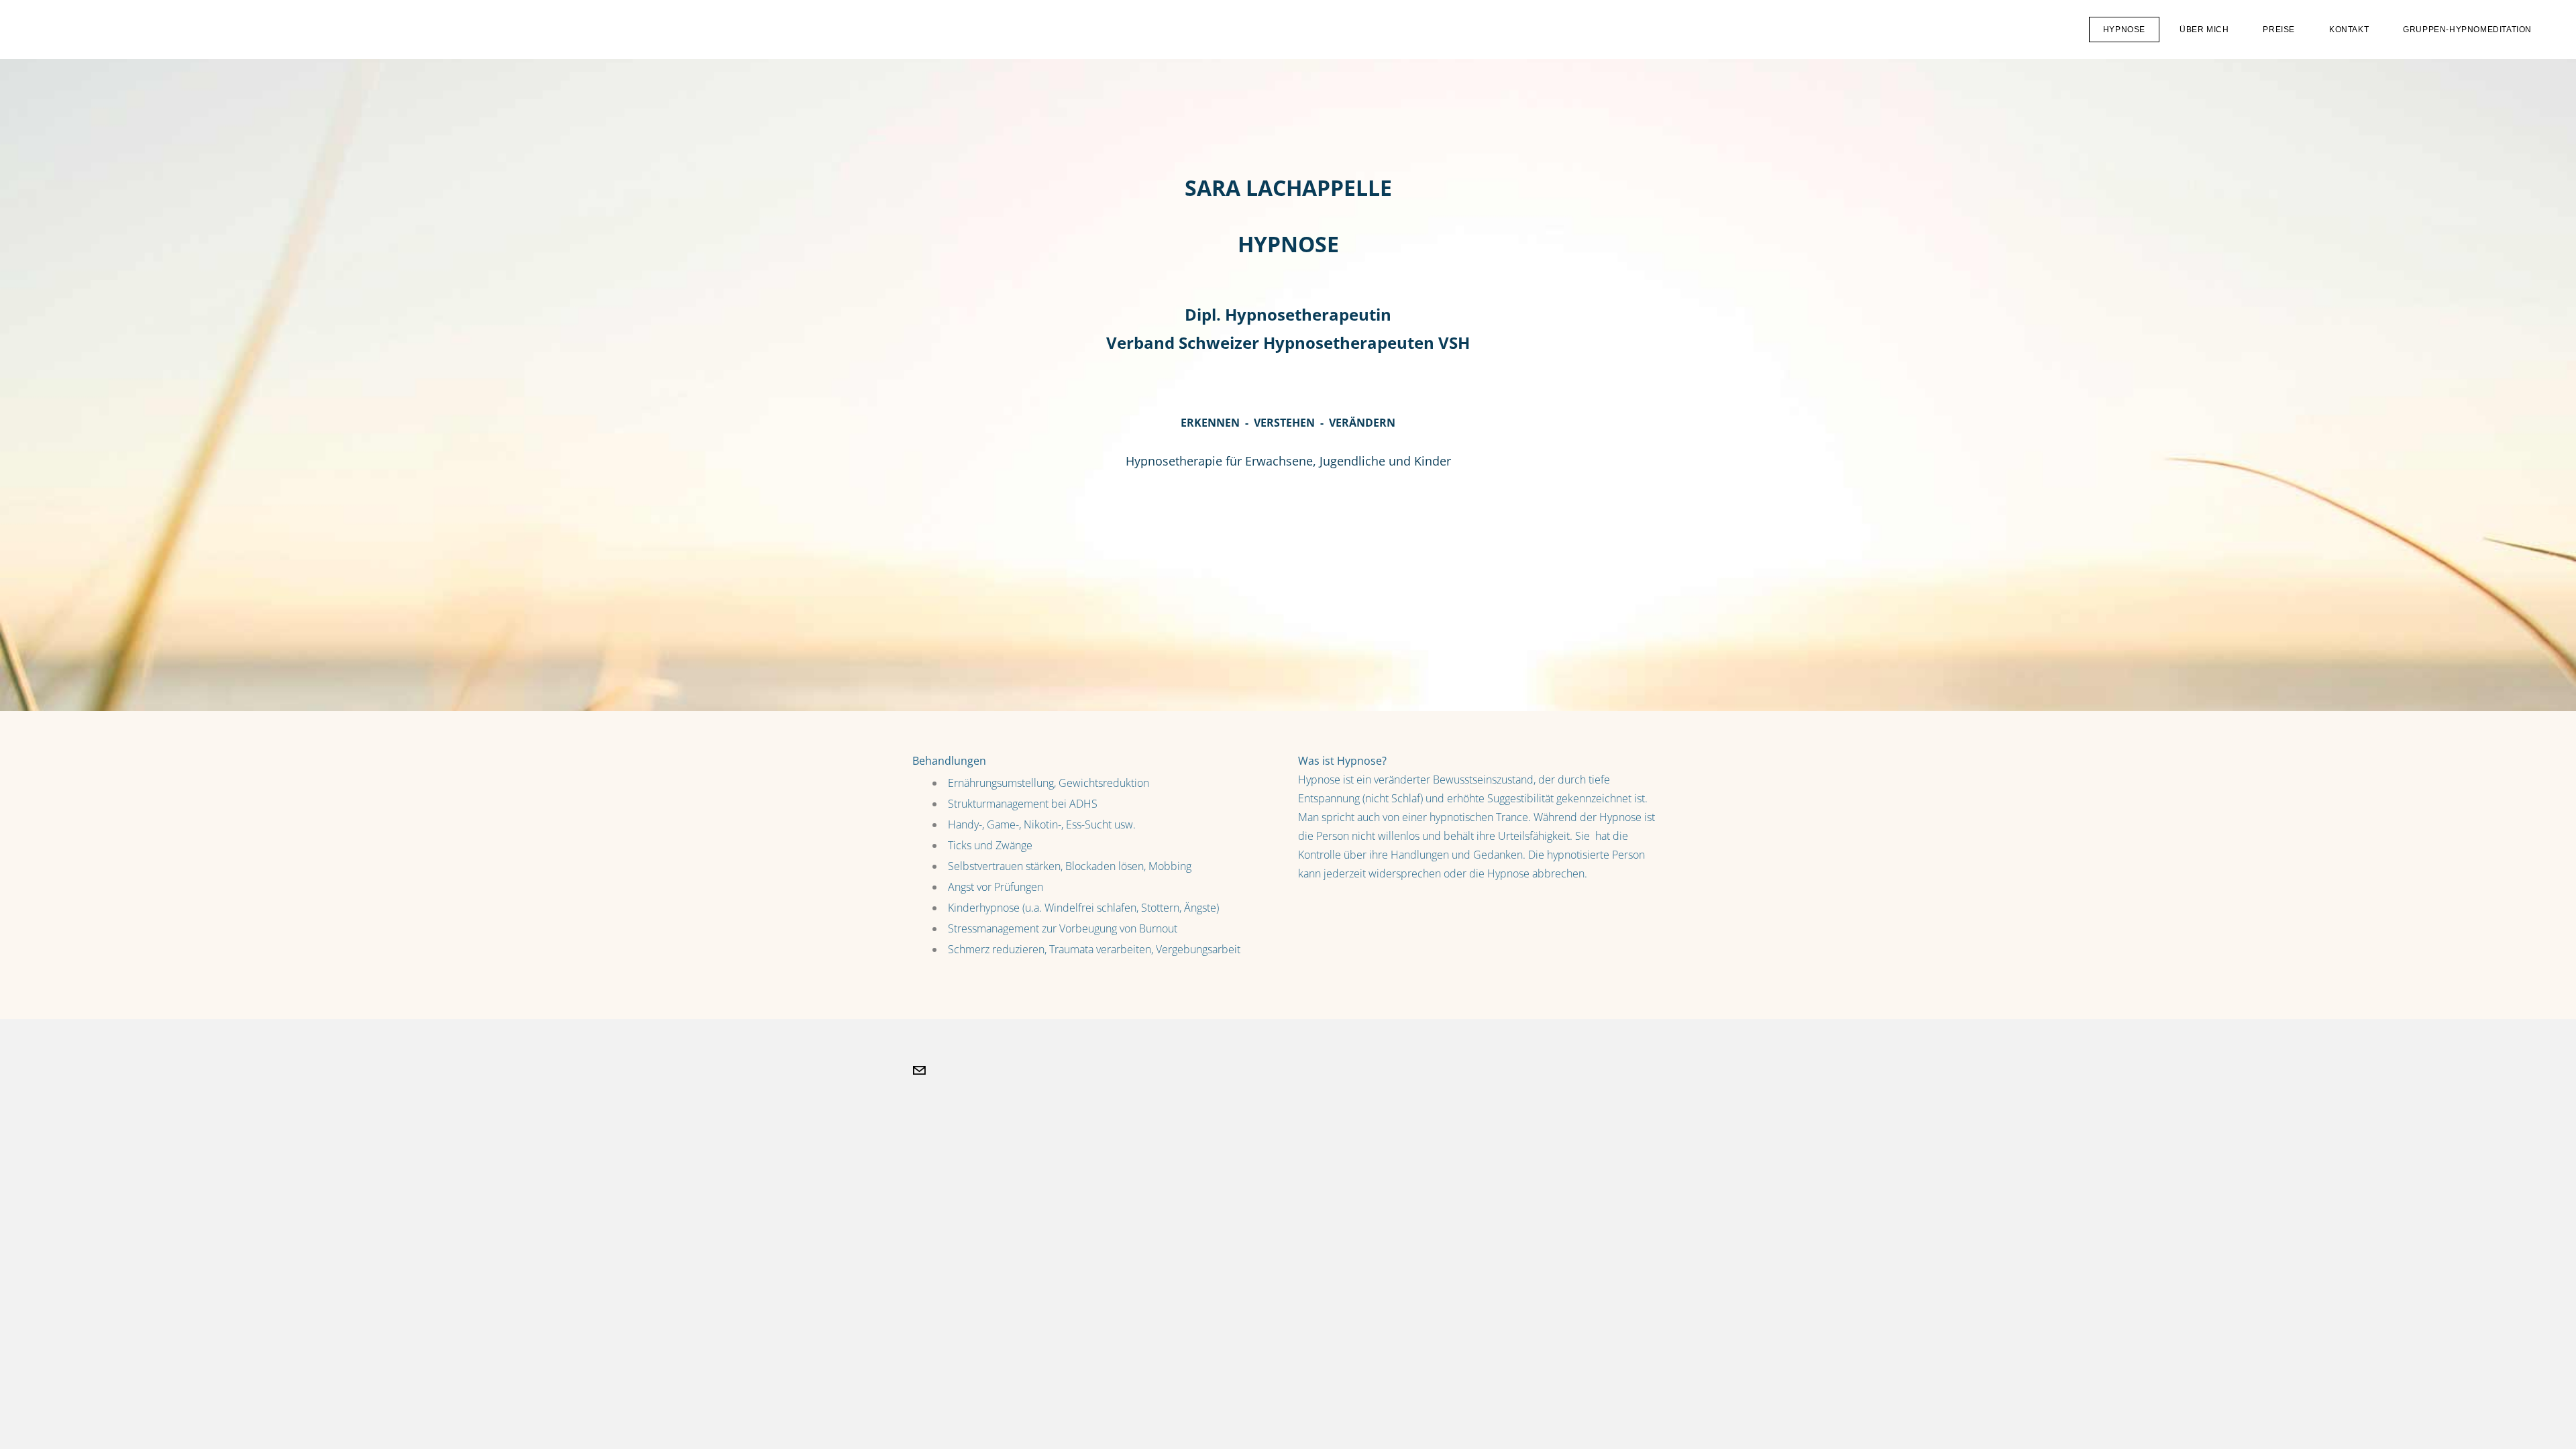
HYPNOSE (2124, 30)
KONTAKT (2349, 30)
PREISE (2279, 30)
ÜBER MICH (2204, 30)
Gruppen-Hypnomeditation (2467, 30)
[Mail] (919, 1071)
